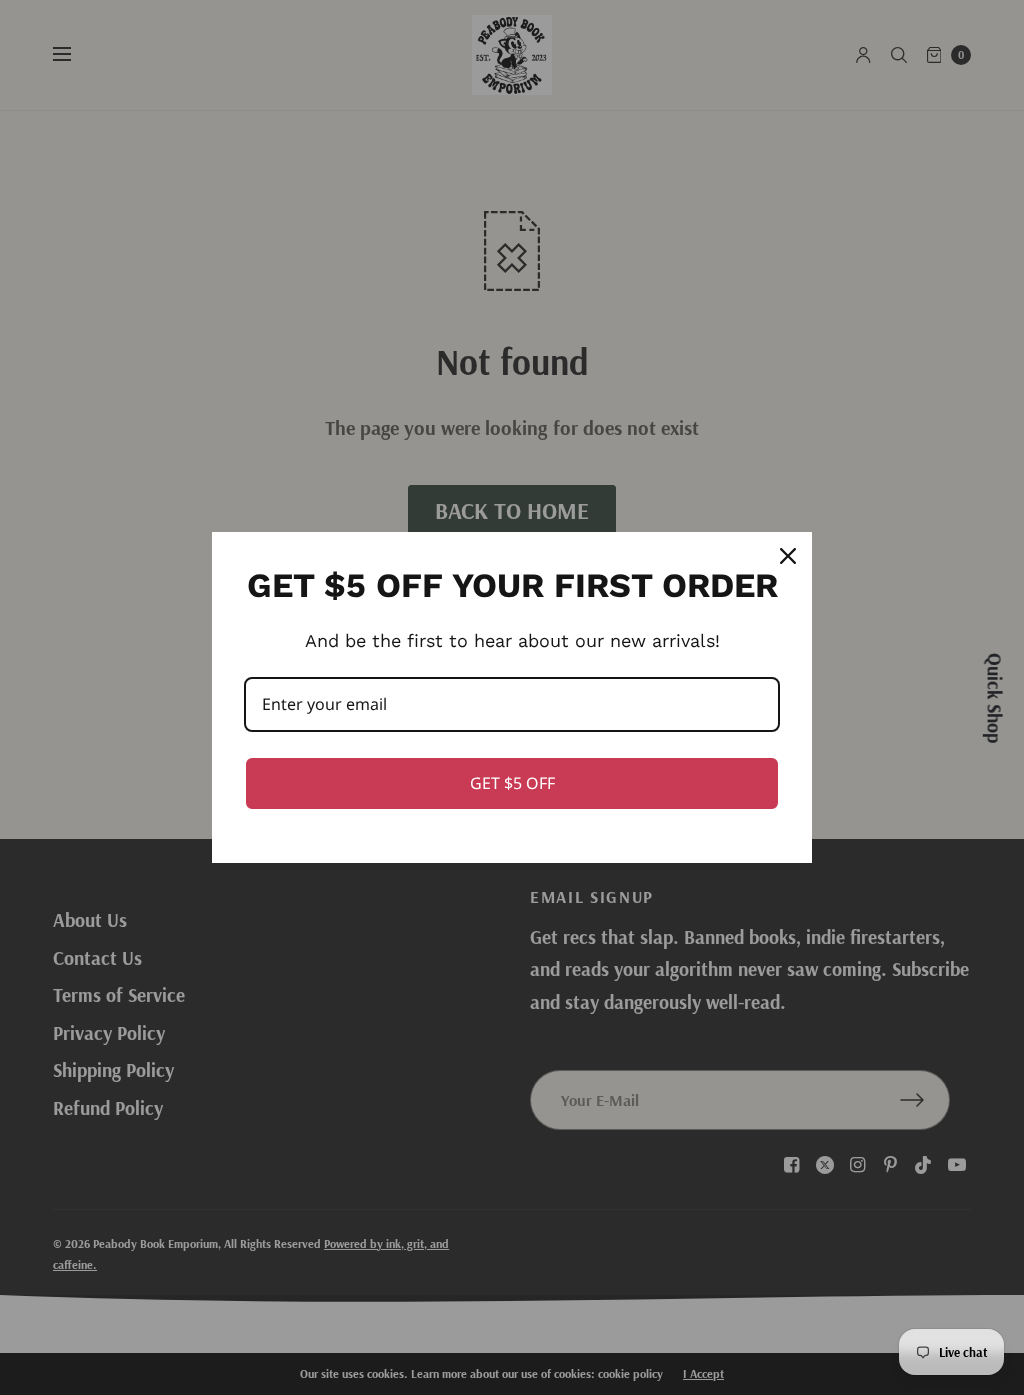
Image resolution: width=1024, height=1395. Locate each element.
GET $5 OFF (512, 783)
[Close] (788, 556)
